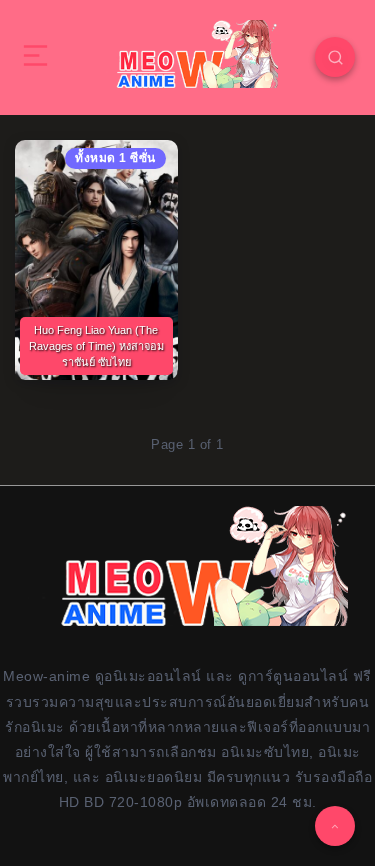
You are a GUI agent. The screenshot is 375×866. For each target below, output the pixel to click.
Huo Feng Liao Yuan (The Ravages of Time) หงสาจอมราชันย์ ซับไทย (96, 346)
